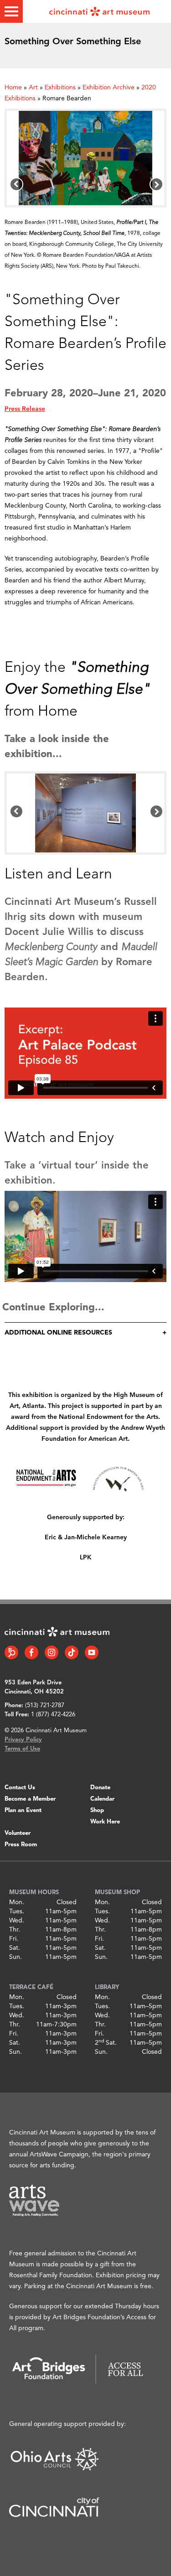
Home (13, 88)
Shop (97, 1810)
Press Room (21, 1845)
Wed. (17, 1921)
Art (33, 88)
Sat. (15, 1948)
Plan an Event (23, 1810)
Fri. (14, 1939)
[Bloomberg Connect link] (11, 1652)
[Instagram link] (52, 1652)
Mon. (17, 1902)
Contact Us (20, 1788)
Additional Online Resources (58, 1333)
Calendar (102, 1799)
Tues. (17, 1911)
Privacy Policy (23, 1740)
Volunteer (18, 1833)
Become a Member (30, 1799)
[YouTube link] (92, 1652)
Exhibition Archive (109, 88)
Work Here (105, 1822)
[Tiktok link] (72, 1652)
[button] (16, 184)
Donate (100, 1788)
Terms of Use (22, 1749)
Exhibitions (60, 88)
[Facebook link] (31, 1652)
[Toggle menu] (11, 11)
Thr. (15, 1930)
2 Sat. (106, 2043)
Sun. (16, 1957)
